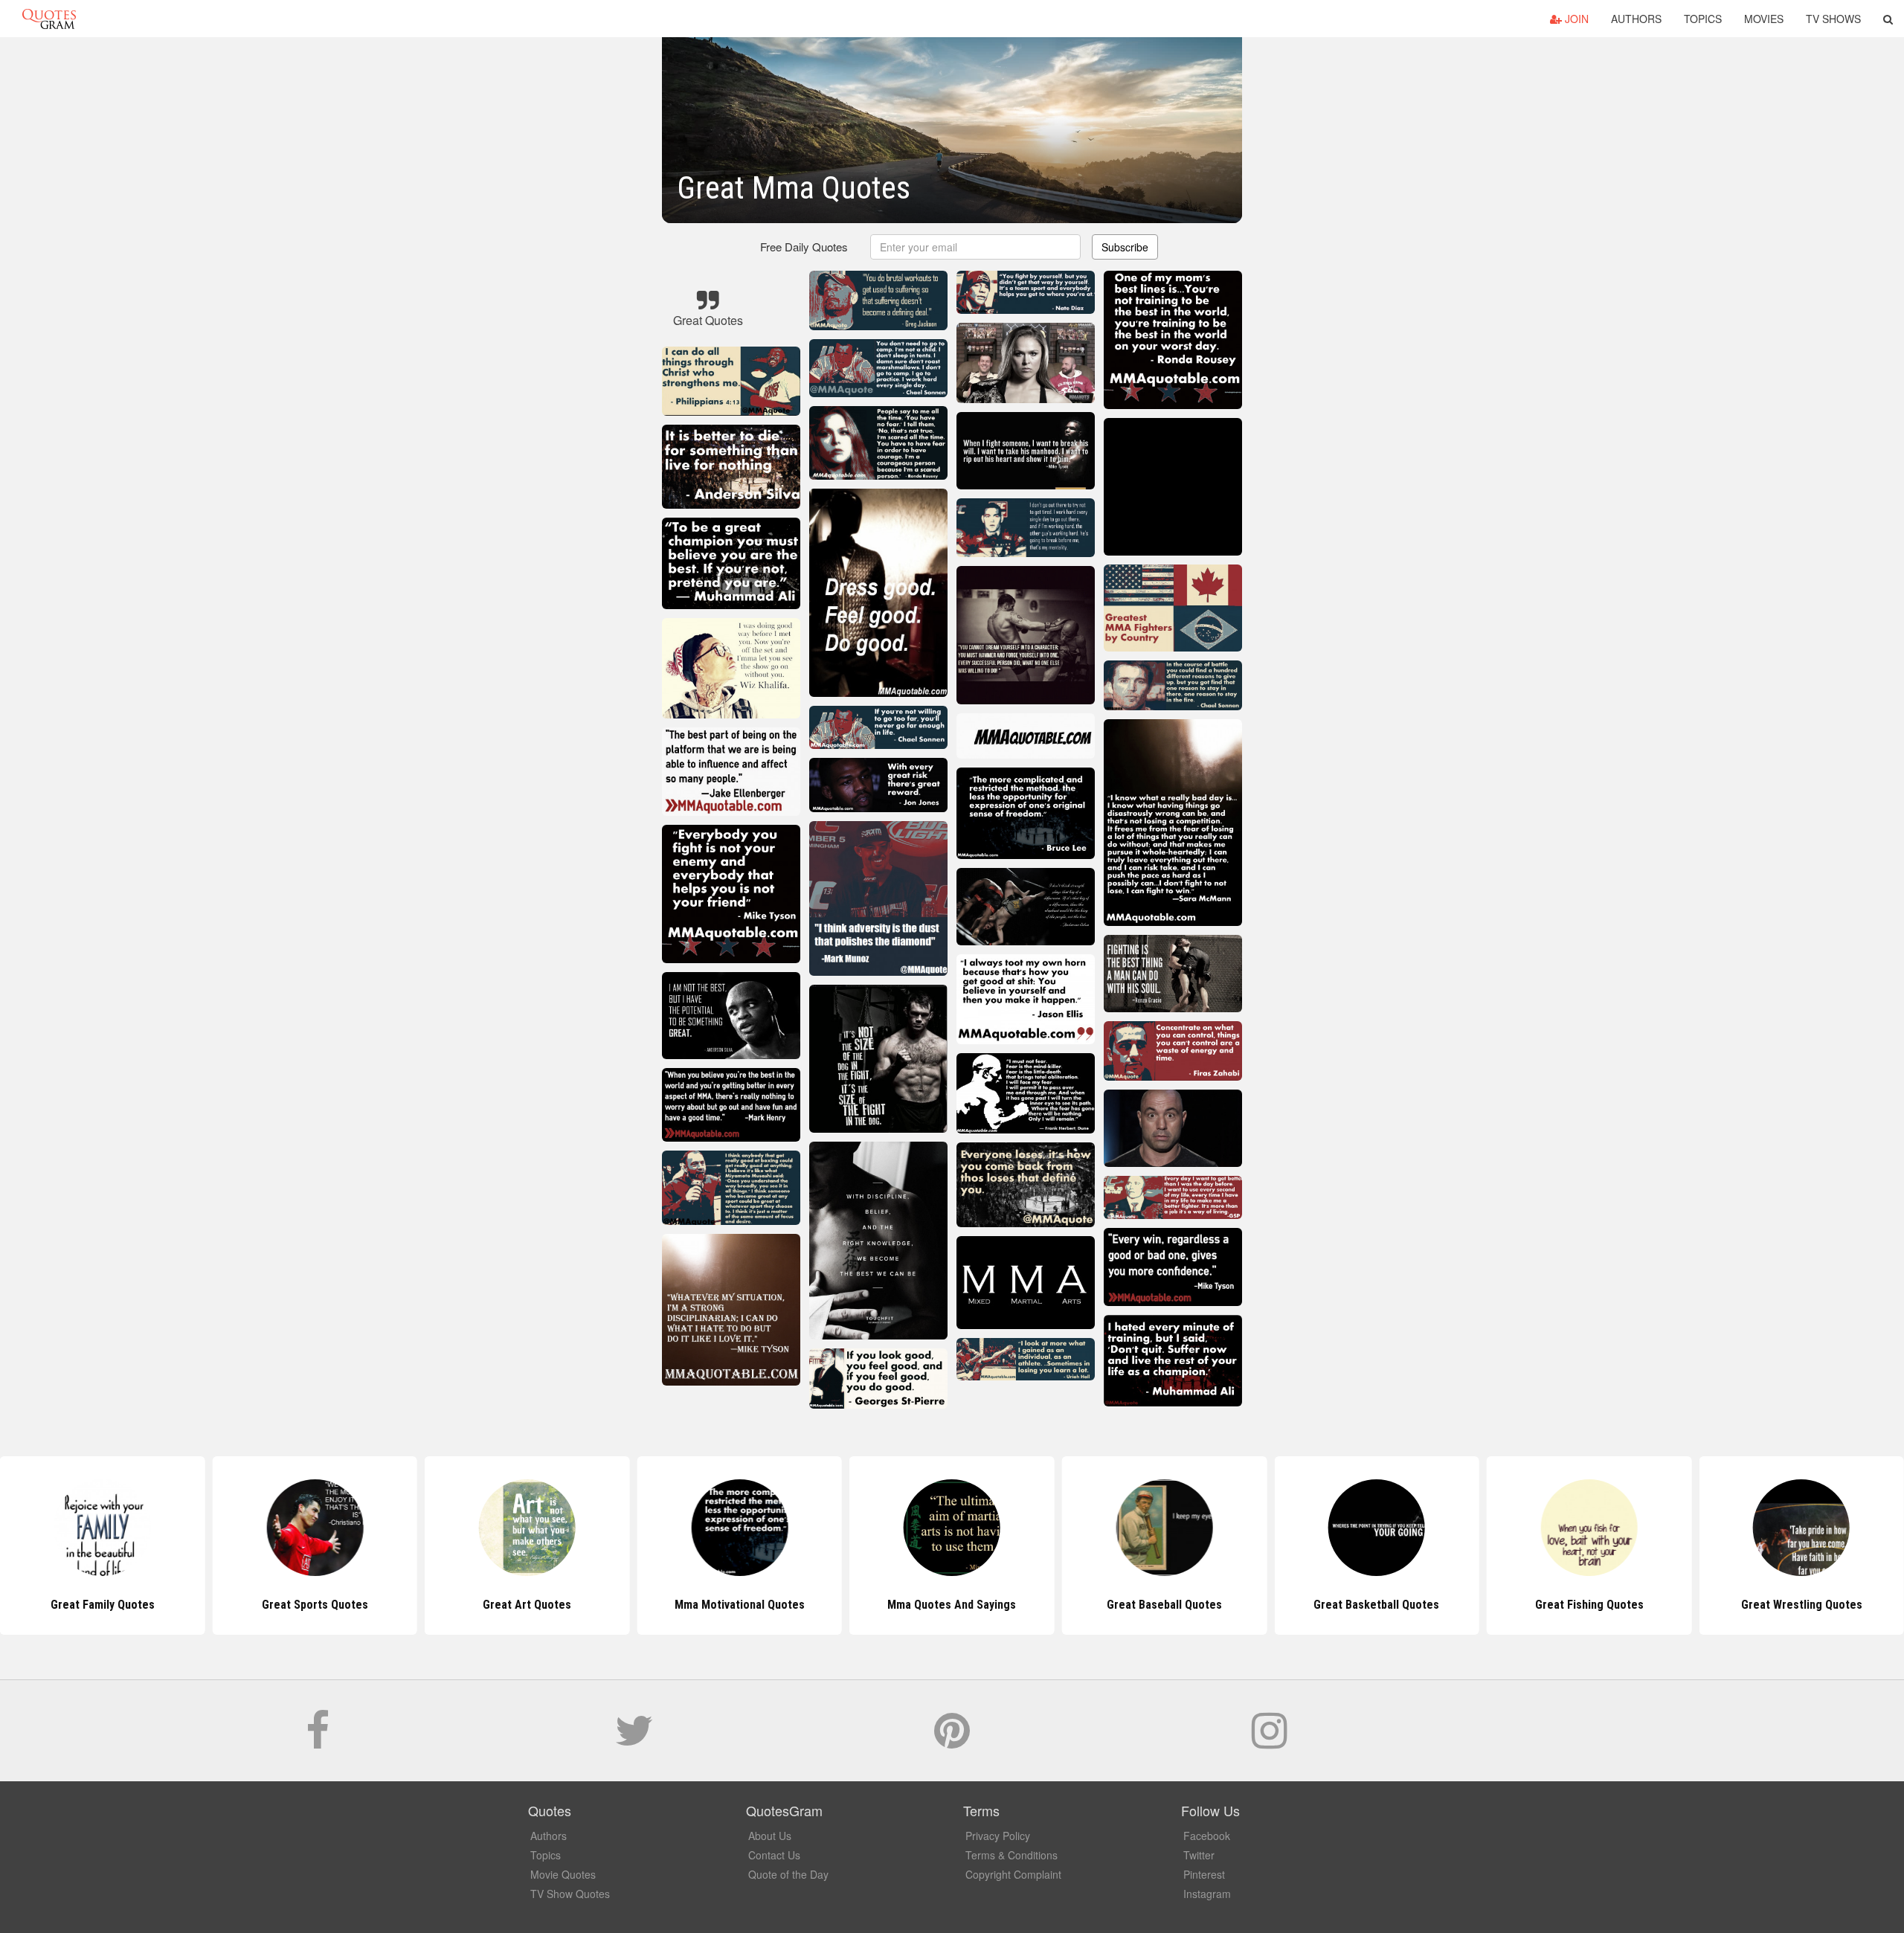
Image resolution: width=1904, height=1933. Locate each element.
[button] (1888, 19)
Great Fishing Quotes (1377, 1605)
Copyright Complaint (1013, 1874)
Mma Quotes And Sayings (740, 1605)
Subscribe (1125, 247)
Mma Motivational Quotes (527, 1605)
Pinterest (1204, 1874)
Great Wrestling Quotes (1589, 1605)
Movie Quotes (563, 1874)
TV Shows (1833, 19)
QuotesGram (49, 19)
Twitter (1199, 1855)
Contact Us (774, 1855)
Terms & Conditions (1011, 1855)
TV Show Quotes (570, 1894)
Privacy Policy (998, 1836)
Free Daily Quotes (804, 247)
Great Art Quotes (315, 1605)
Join (1575, 19)
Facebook (1207, 1836)
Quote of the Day (788, 1874)
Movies (1764, 19)
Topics (1703, 19)
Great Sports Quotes (102, 1605)
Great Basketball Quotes (1164, 1605)
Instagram (1207, 1894)
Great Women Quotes (1802, 1605)
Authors (1636, 19)
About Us (770, 1836)
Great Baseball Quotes (952, 1605)
